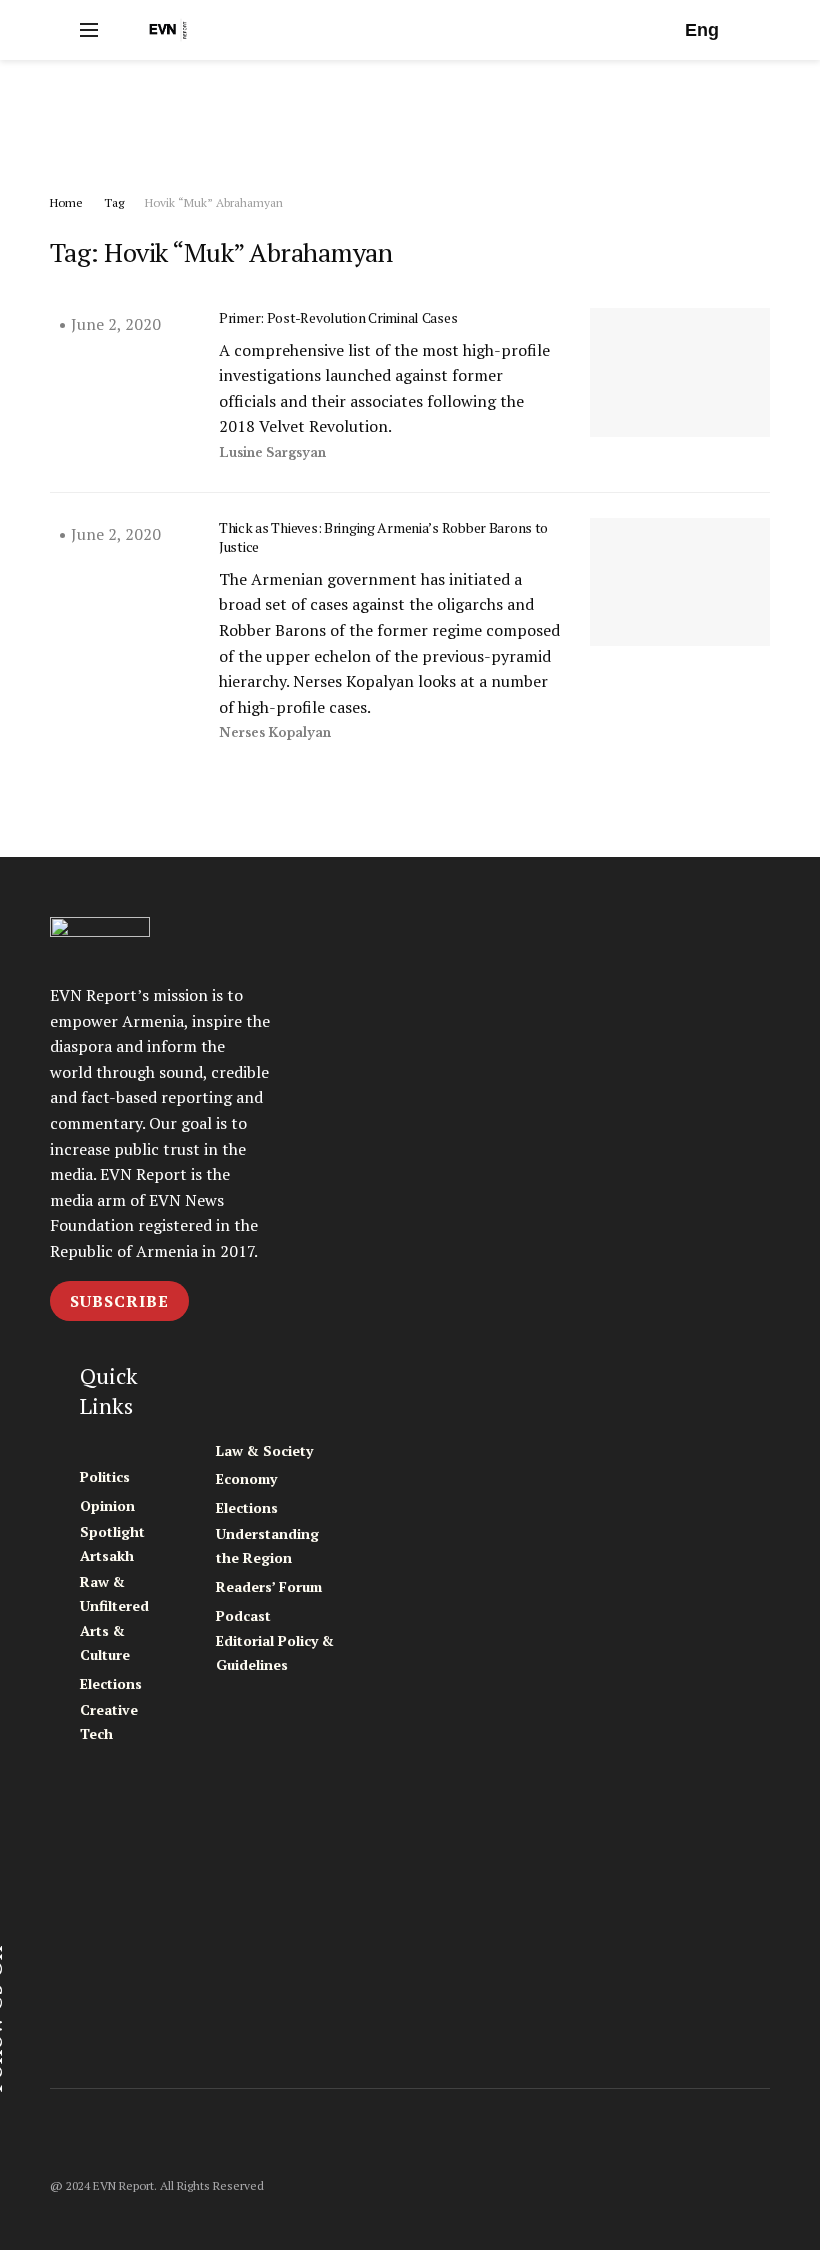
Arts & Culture (105, 1642)
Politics (105, 1476)
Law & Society (264, 1450)
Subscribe (119, 1301)
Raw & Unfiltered (114, 1593)
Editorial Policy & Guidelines (275, 1652)
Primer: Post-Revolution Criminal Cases (338, 317)
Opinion (107, 1505)
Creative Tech (109, 1721)
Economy (246, 1478)
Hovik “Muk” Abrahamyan (214, 202)
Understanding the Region (267, 1545)
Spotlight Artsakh (112, 1543)
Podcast (243, 1615)
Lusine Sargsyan (272, 452)
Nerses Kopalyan (275, 732)
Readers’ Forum (269, 1586)
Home (66, 202)
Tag (114, 202)
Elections (111, 1683)
